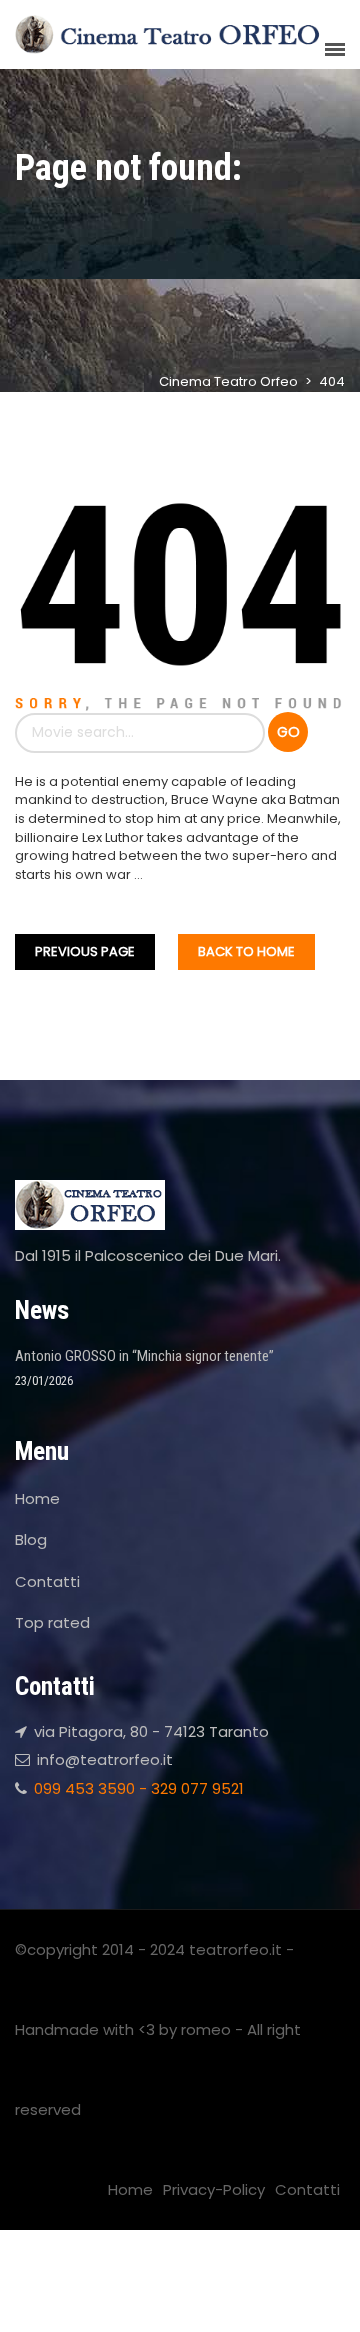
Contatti (47, 1581)
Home (37, 1498)
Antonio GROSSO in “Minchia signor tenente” (144, 1356)
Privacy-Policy (214, 2189)
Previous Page (85, 951)
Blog (31, 1539)
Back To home (246, 951)
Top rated (52, 1622)
